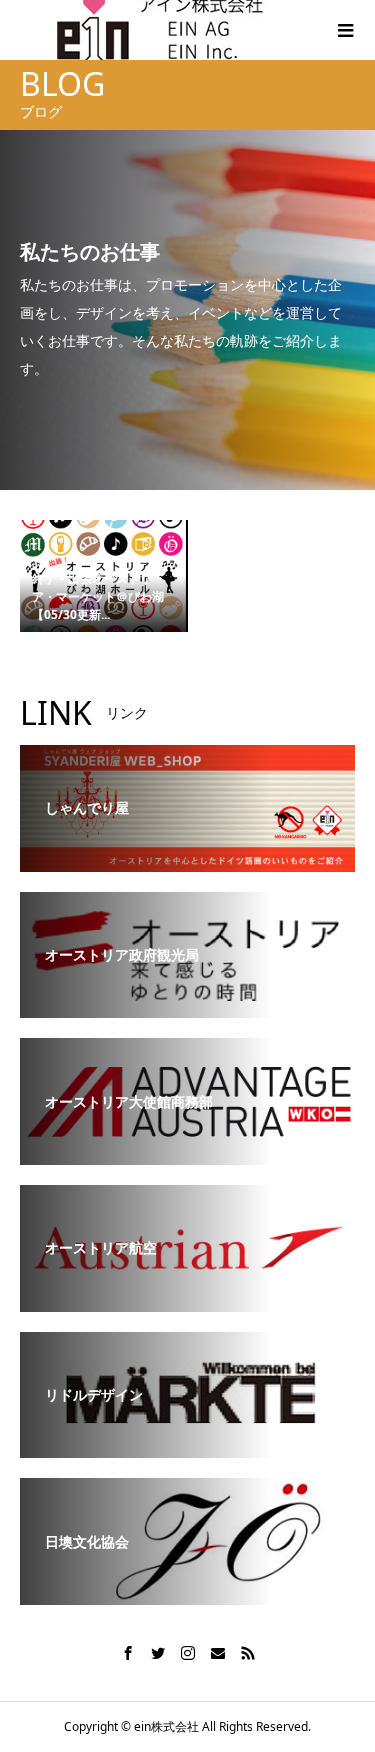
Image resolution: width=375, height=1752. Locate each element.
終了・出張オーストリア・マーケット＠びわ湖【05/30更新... (98, 596)
